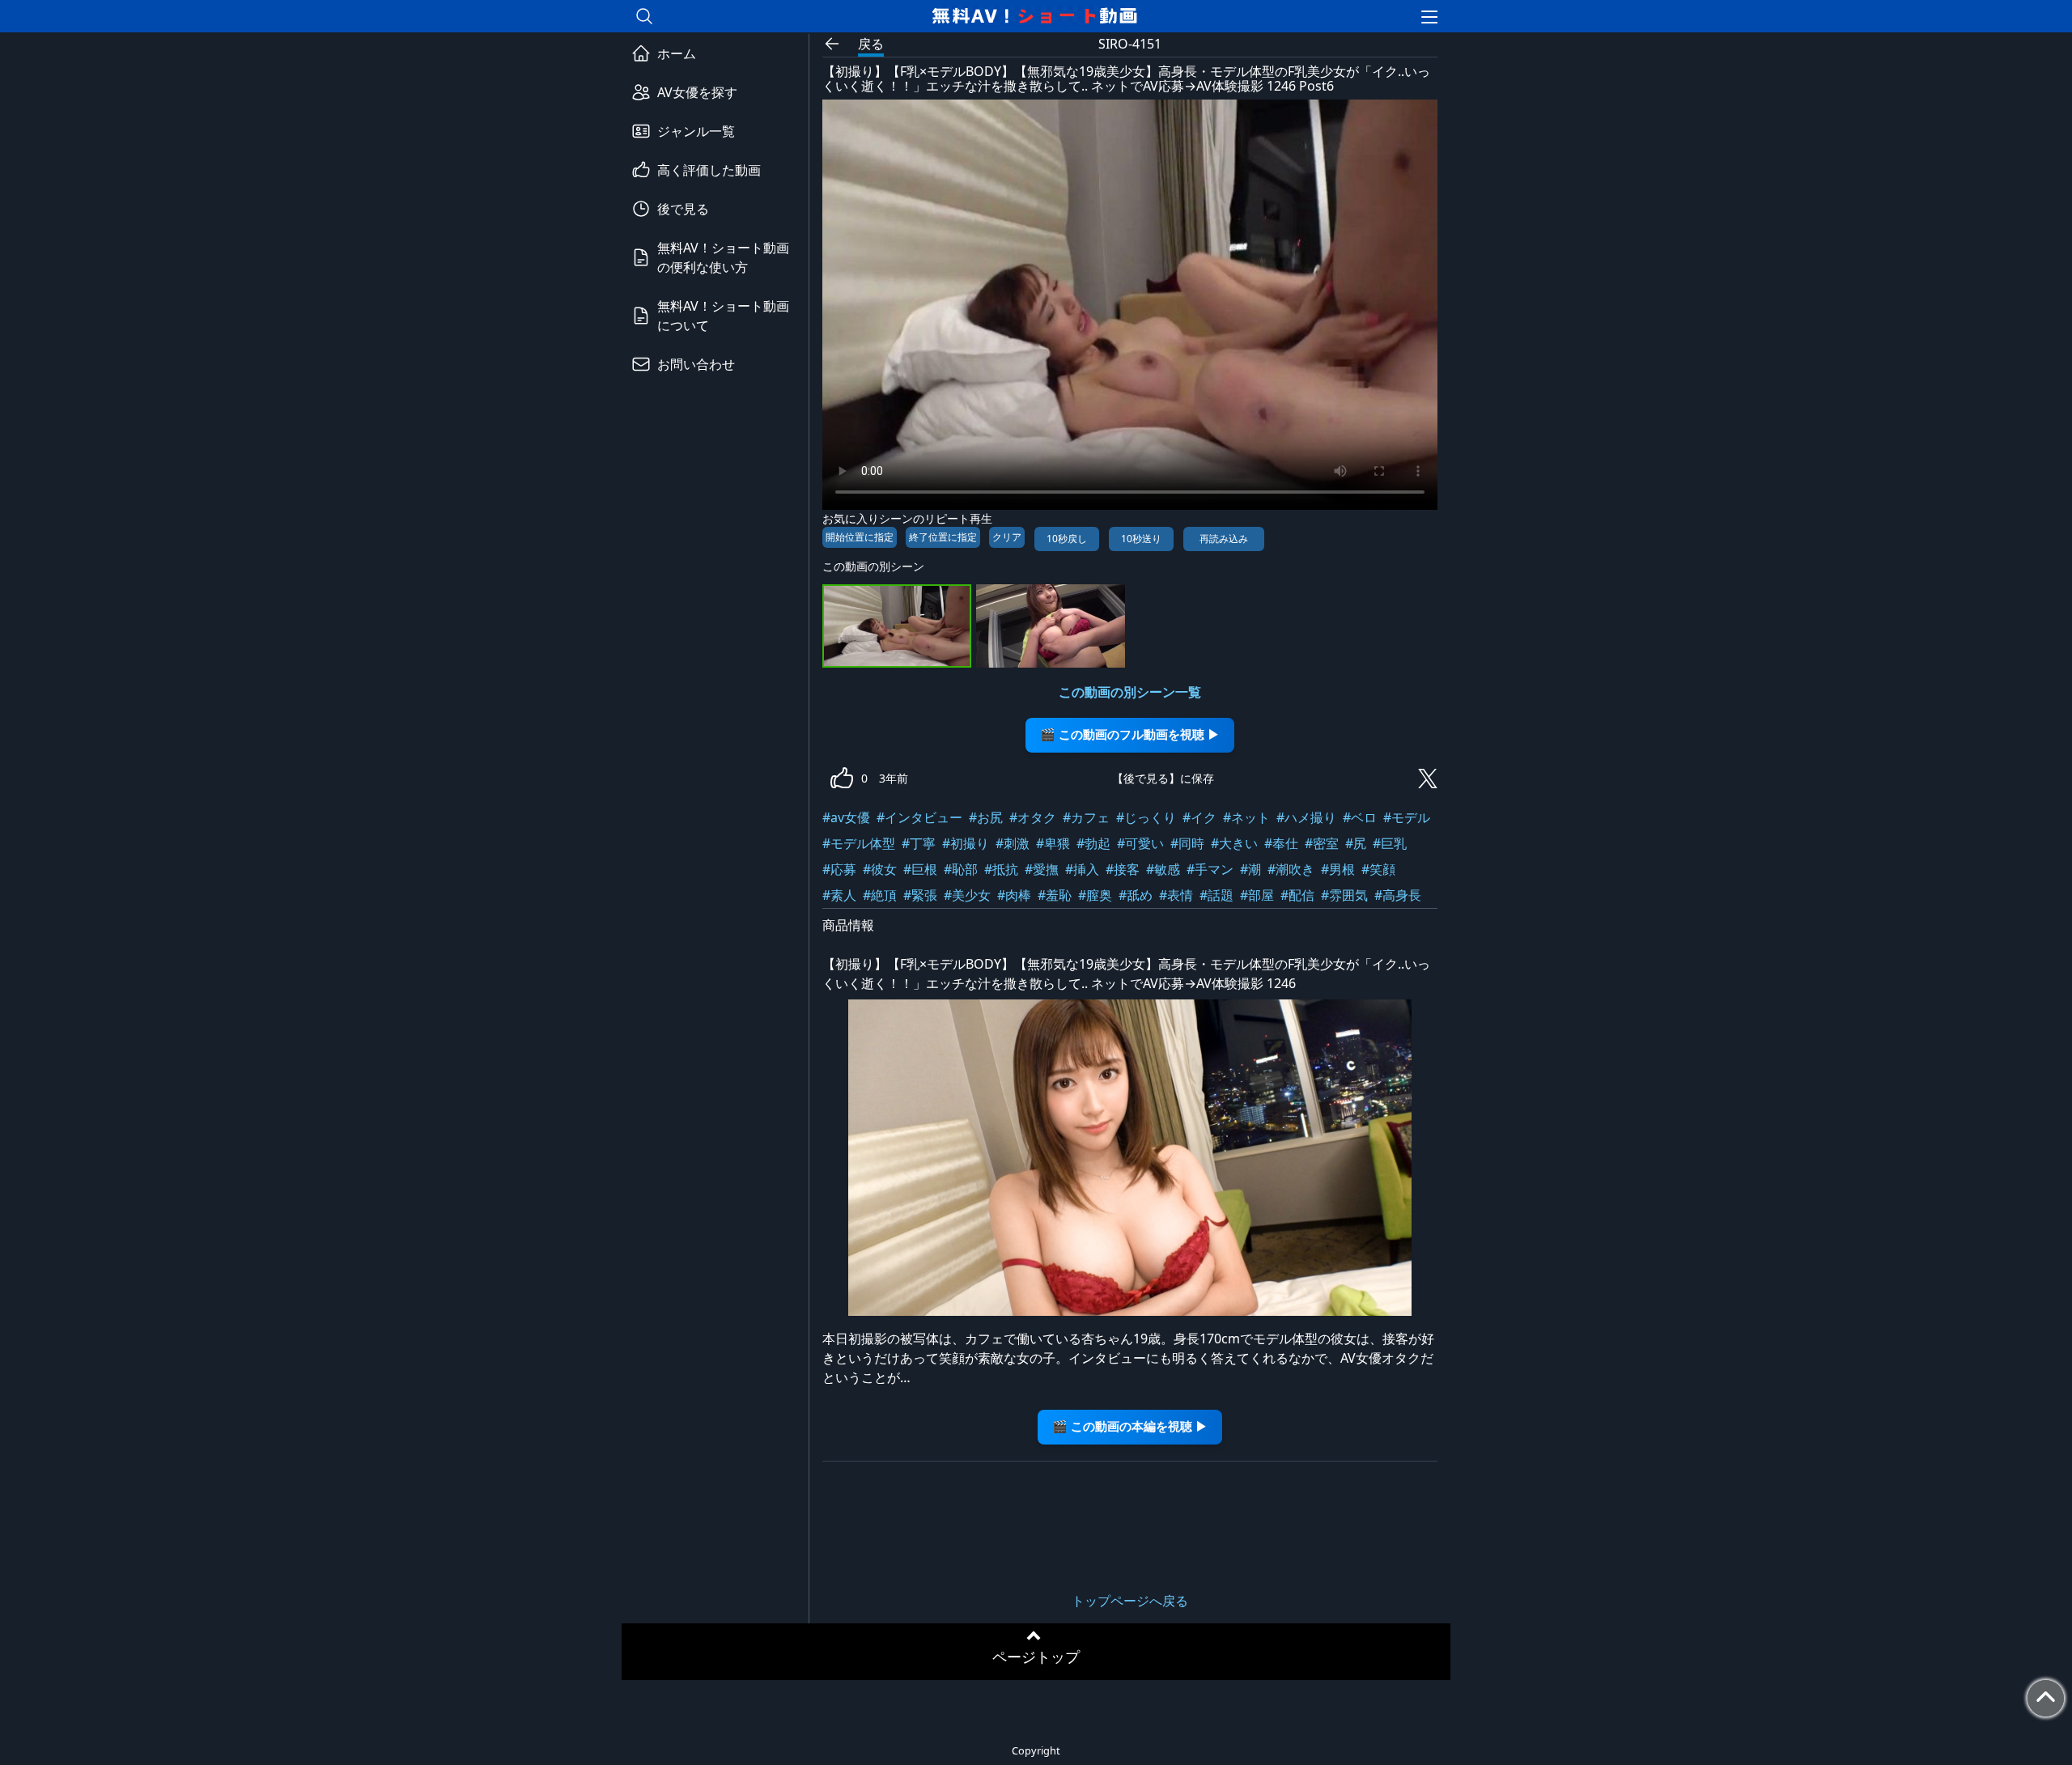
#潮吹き (1291, 869)
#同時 (1187, 843)
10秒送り (1141, 539)
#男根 (1338, 869)
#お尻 (986, 817)
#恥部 (961, 869)
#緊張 (920, 895)
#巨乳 (1390, 843)
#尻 (1356, 843)
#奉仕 (1281, 843)
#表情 (1176, 895)
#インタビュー (919, 817)
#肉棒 (1014, 895)
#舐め (1136, 895)
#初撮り (966, 843)
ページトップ (1036, 1657)
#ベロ (1360, 817)
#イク (1199, 817)
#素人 (839, 895)
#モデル (1407, 817)
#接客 (1123, 869)
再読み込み (1224, 539)
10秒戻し (1067, 539)
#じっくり (1146, 817)
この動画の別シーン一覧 (1130, 692)
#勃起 (1093, 843)
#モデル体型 (859, 843)
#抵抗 (1001, 869)
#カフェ (1086, 817)
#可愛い (1140, 843)
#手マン (1210, 869)
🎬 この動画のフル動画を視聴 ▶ (1130, 734)
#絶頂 (880, 895)
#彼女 (880, 869)
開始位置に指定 (860, 537)
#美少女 (967, 895)
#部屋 (1257, 895)
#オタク (1033, 817)
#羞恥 (1055, 895)
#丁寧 (919, 843)
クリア (1007, 537)
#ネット (1246, 817)
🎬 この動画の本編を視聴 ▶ (1130, 1426)
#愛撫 (1042, 869)
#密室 (1322, 843)
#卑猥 (1053, 843)
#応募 (839, 869)
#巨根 (920, 869)
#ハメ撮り (1306, 817)
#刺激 (1013, 843)
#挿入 (1082, 869)
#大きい (1234, 843)
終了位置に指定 (943, 537)
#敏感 (1163, 869)
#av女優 (846, 817)
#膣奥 (1095, 895)
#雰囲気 (1344, 895)
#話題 (1216, 895)
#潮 (1250, 869)
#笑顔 (1378, 869)
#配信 (1297, 895)
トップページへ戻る (1130, 1601)
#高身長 (1398, 895)
